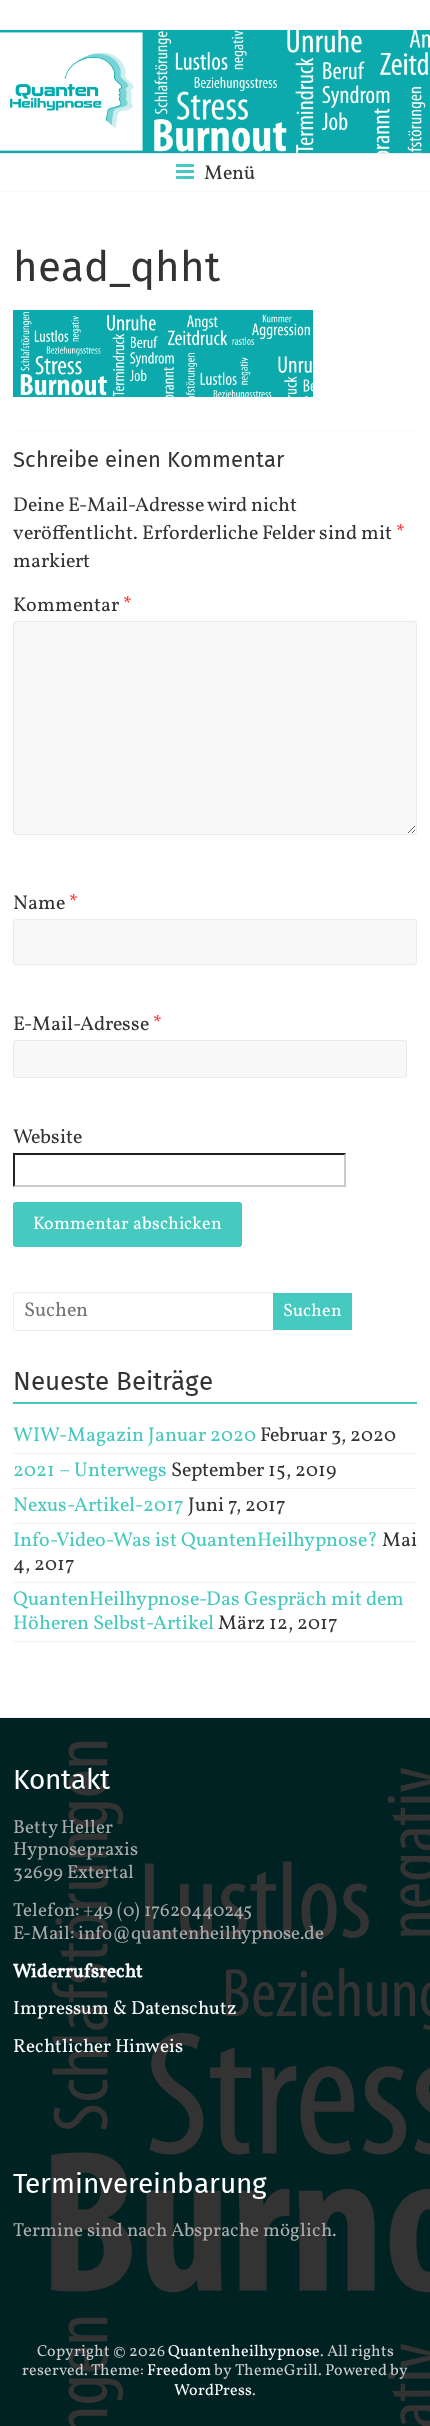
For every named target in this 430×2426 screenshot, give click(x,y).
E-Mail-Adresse (87, 1025)
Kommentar (72, 606)
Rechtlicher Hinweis (98, 2047)
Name (45, 904)
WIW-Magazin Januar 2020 (134, 1436)
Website (47, 1138)
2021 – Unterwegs (90, 1471)
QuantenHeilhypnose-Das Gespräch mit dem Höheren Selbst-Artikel (208, 1612)
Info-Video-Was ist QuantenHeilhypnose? (195, 1541)
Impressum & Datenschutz (125, 2009)
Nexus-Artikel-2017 (98, 1506)
